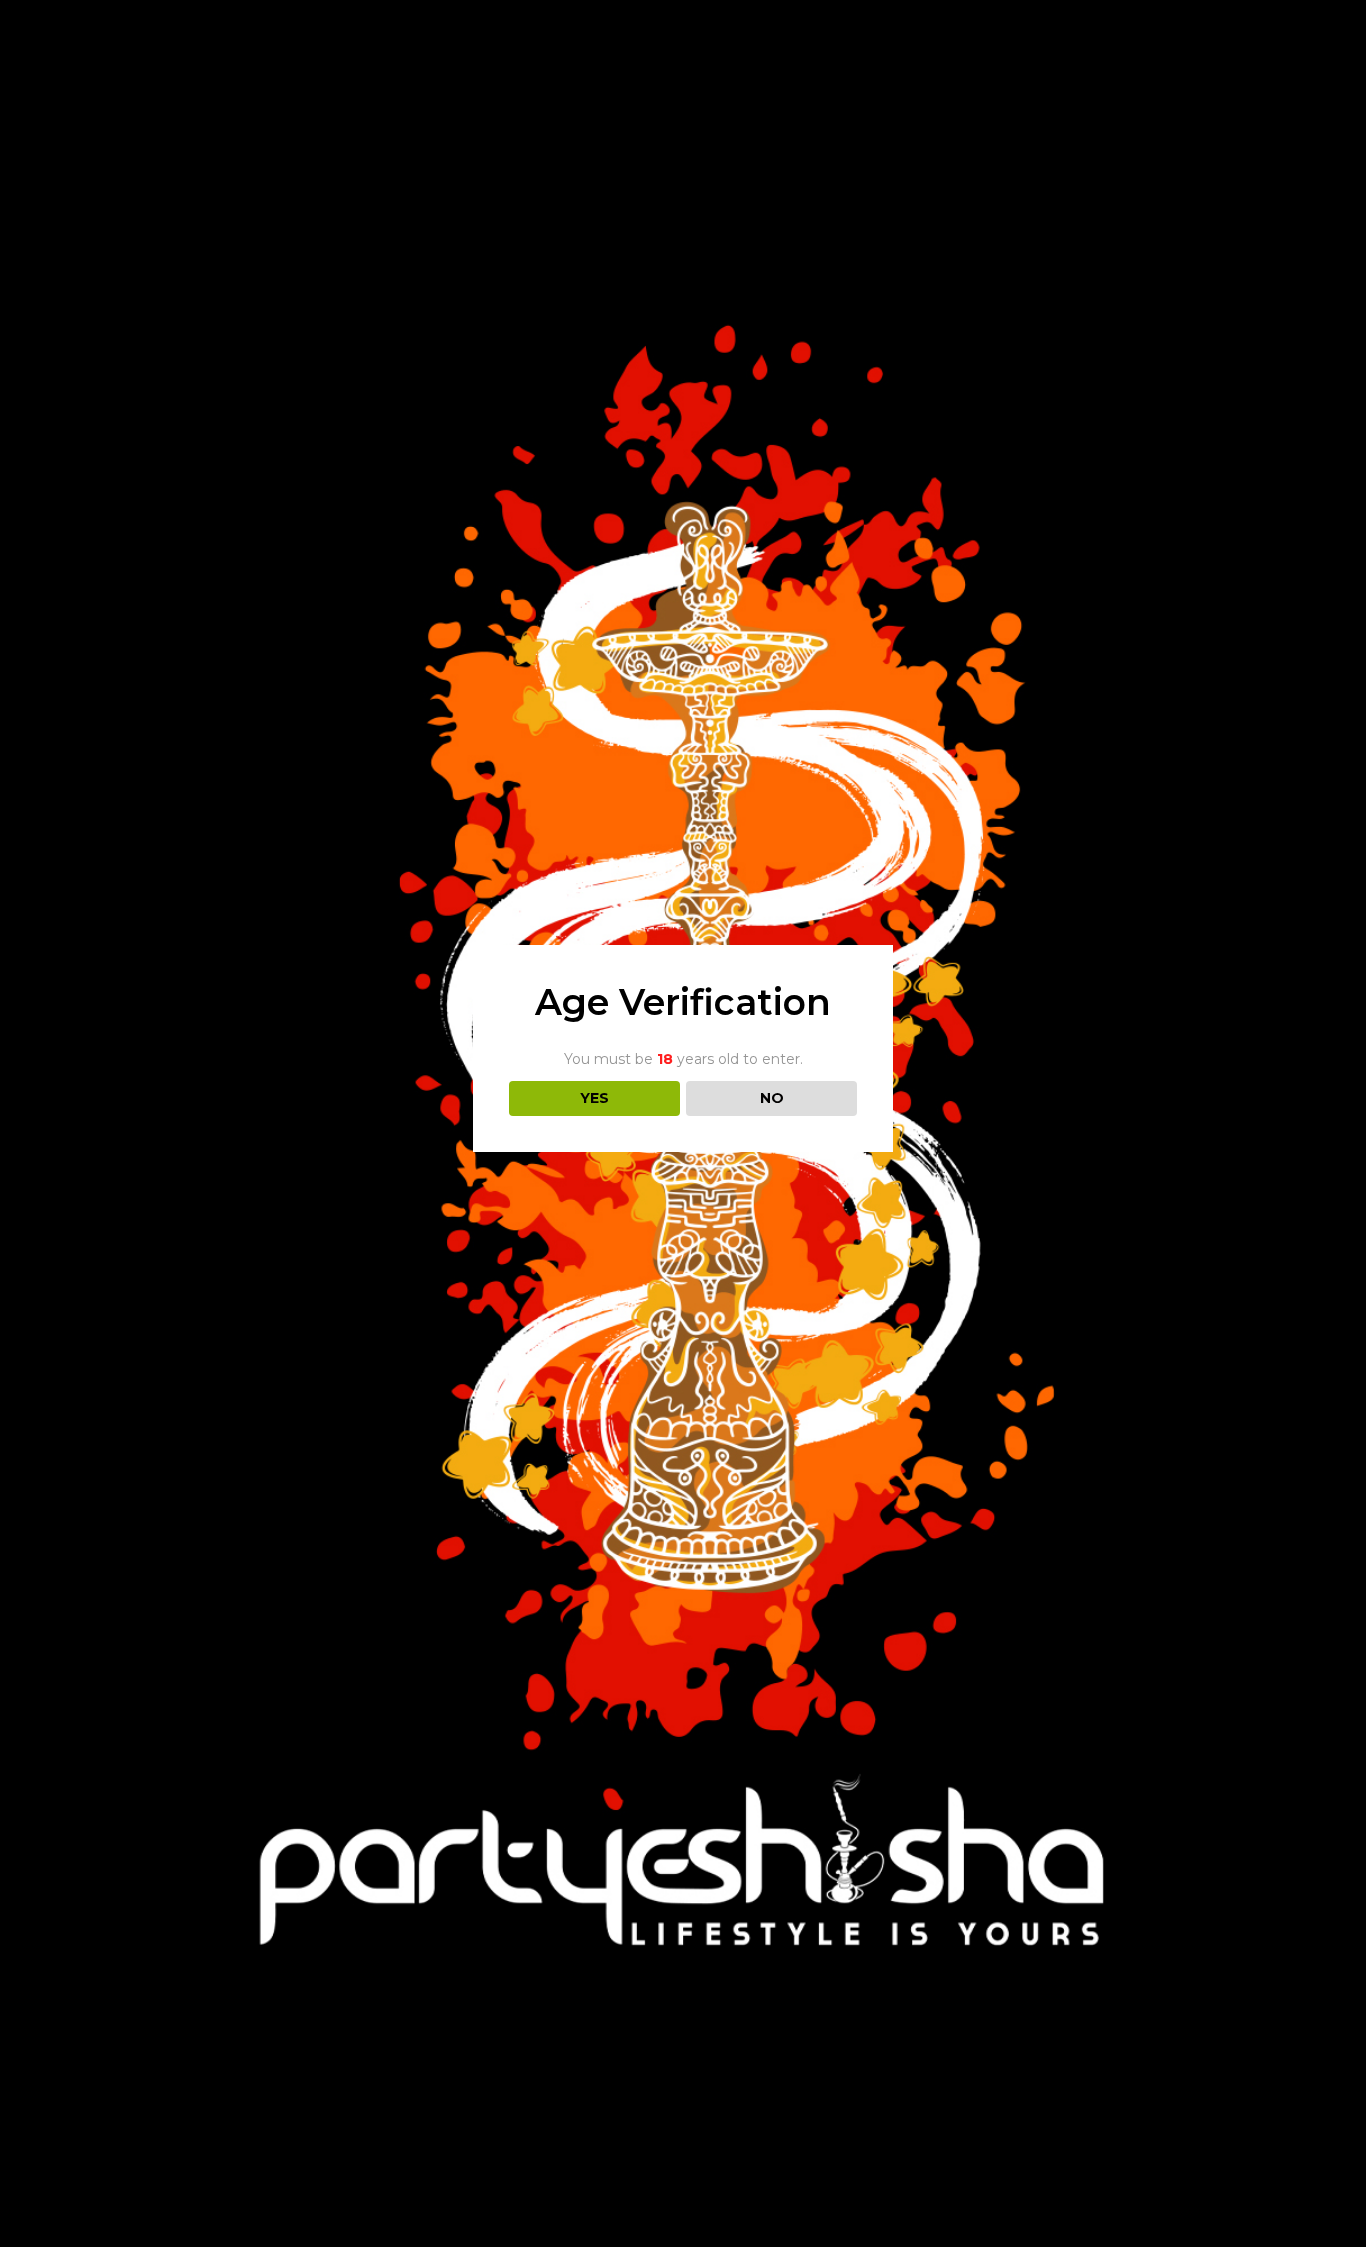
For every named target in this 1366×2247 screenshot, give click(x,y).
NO (772, 1098)
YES (594, 1098)
